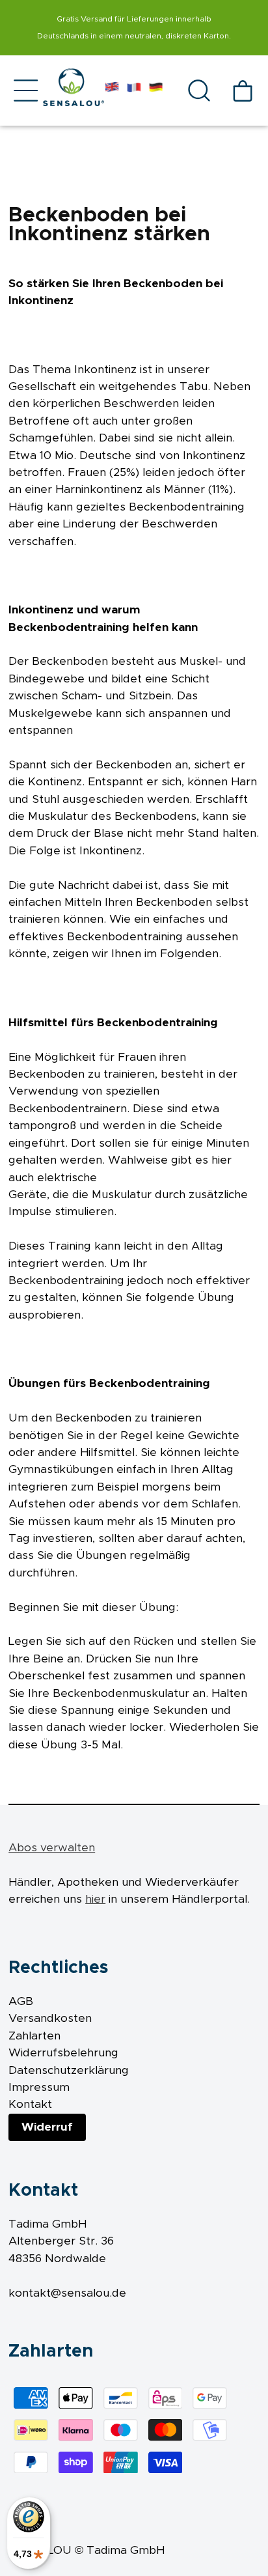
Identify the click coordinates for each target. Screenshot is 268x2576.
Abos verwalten (52, 1848)
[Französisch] (134, 90)
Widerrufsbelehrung (63, 2053)
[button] (26, 90)
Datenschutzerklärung (69, 2071)
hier (95, 1899)
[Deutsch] (156, 90)
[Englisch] (112, 90)
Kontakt (30, 2105)
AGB (21, 2002)
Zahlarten (34, 2036)
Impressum (39, 2088)
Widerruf (47, 2127)
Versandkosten (50, 2019)
